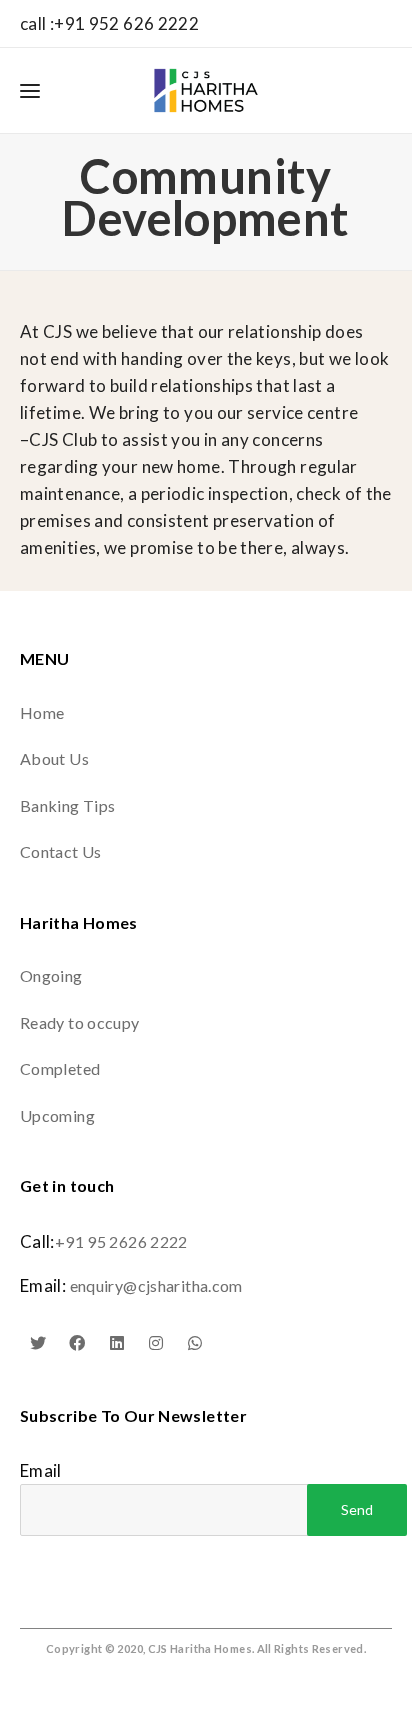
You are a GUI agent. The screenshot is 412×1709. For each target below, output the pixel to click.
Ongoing (51, 975)
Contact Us (61, 851)
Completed (60, 1068)
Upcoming (57, 1115)
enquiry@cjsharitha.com (156, 1285)
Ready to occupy (80, 1022)
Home (42, 712)
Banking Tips (67, 805)
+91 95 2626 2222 (121, 1241)
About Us (54, 758)
